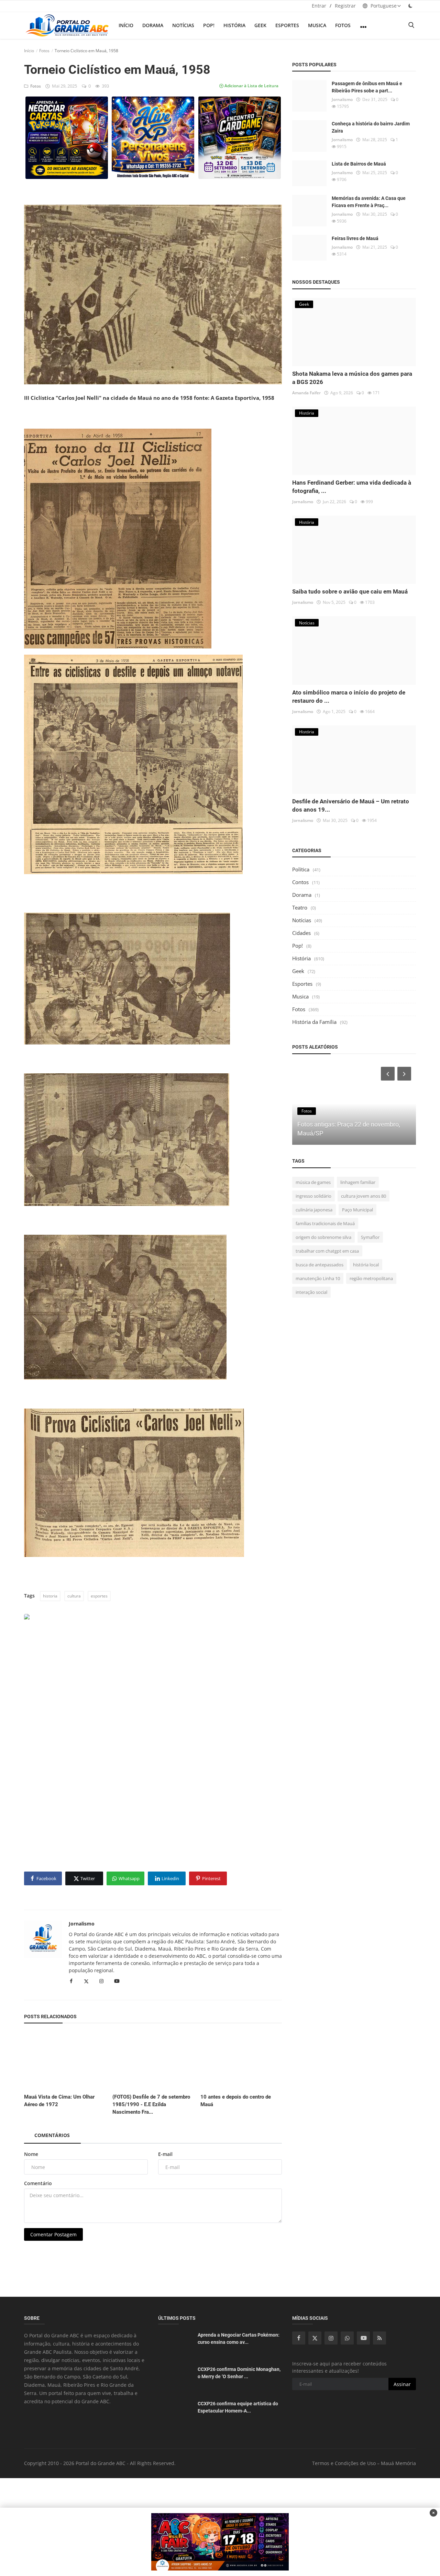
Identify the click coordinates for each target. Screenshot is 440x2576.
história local (366, 1265)
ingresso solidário (313, 1196)
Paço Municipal (357, 1210)
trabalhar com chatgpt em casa (327, 1251)
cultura (74, 1596)
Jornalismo (82, 1924)
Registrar (345, 6)
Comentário (38, 2183)
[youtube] (363, 2338)
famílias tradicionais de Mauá (325, 1223)
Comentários (52, 2135)
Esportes (287, 25)
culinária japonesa (314, 1210)
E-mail (165, 2154)
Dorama (153, 25)
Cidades (301, 933)
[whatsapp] (347, 2338)
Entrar (319, 6)
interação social (311, 1292)
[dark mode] (410, 6)
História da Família (314, 1022)
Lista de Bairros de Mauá (359, 164)
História (234, 25)
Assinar (402, 2384)
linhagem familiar (358, 1182)
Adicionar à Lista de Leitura (251, 86)
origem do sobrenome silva (323, 1237)
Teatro (300, 907)
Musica (317, 25)
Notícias (183, 25)
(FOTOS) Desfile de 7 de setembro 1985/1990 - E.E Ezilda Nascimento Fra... (151, 2104)
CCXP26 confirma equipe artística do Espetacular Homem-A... (238, 2407)
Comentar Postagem (53, 2234)
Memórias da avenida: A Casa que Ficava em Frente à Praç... (369, 202)
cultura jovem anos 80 (364, 1196)
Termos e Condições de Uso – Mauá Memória (364, 2463)
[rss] (379, 2338)
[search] (411, 25)
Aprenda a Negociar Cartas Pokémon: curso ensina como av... (239, 2338)
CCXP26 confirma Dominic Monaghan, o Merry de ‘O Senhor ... (239, 2373)
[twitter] (315, 2338)
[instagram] (331, 2338)
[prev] (387, 1074)
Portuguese (383, 6)
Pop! (209, 25)
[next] (405, 1074)
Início (126, 25)
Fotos (343, 25)
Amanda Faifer (306, 393)
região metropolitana (371, 1278)
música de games (313, 1182)
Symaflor (370, 1237)
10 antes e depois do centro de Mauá (236, 2101)
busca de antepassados (320, 1265)
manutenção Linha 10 (318, 1278)
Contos (300, 882)
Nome (31, 2154)
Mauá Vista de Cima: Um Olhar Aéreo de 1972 (59, 2101)
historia (50, 1596)
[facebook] (299, 2338)
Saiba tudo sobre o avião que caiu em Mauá (350, 591)
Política (301, 869)
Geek (260, 25)
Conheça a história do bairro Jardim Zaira (371, 127)
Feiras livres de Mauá (355, 238)
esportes (99, 1596)
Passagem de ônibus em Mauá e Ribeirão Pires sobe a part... (367, 87)
